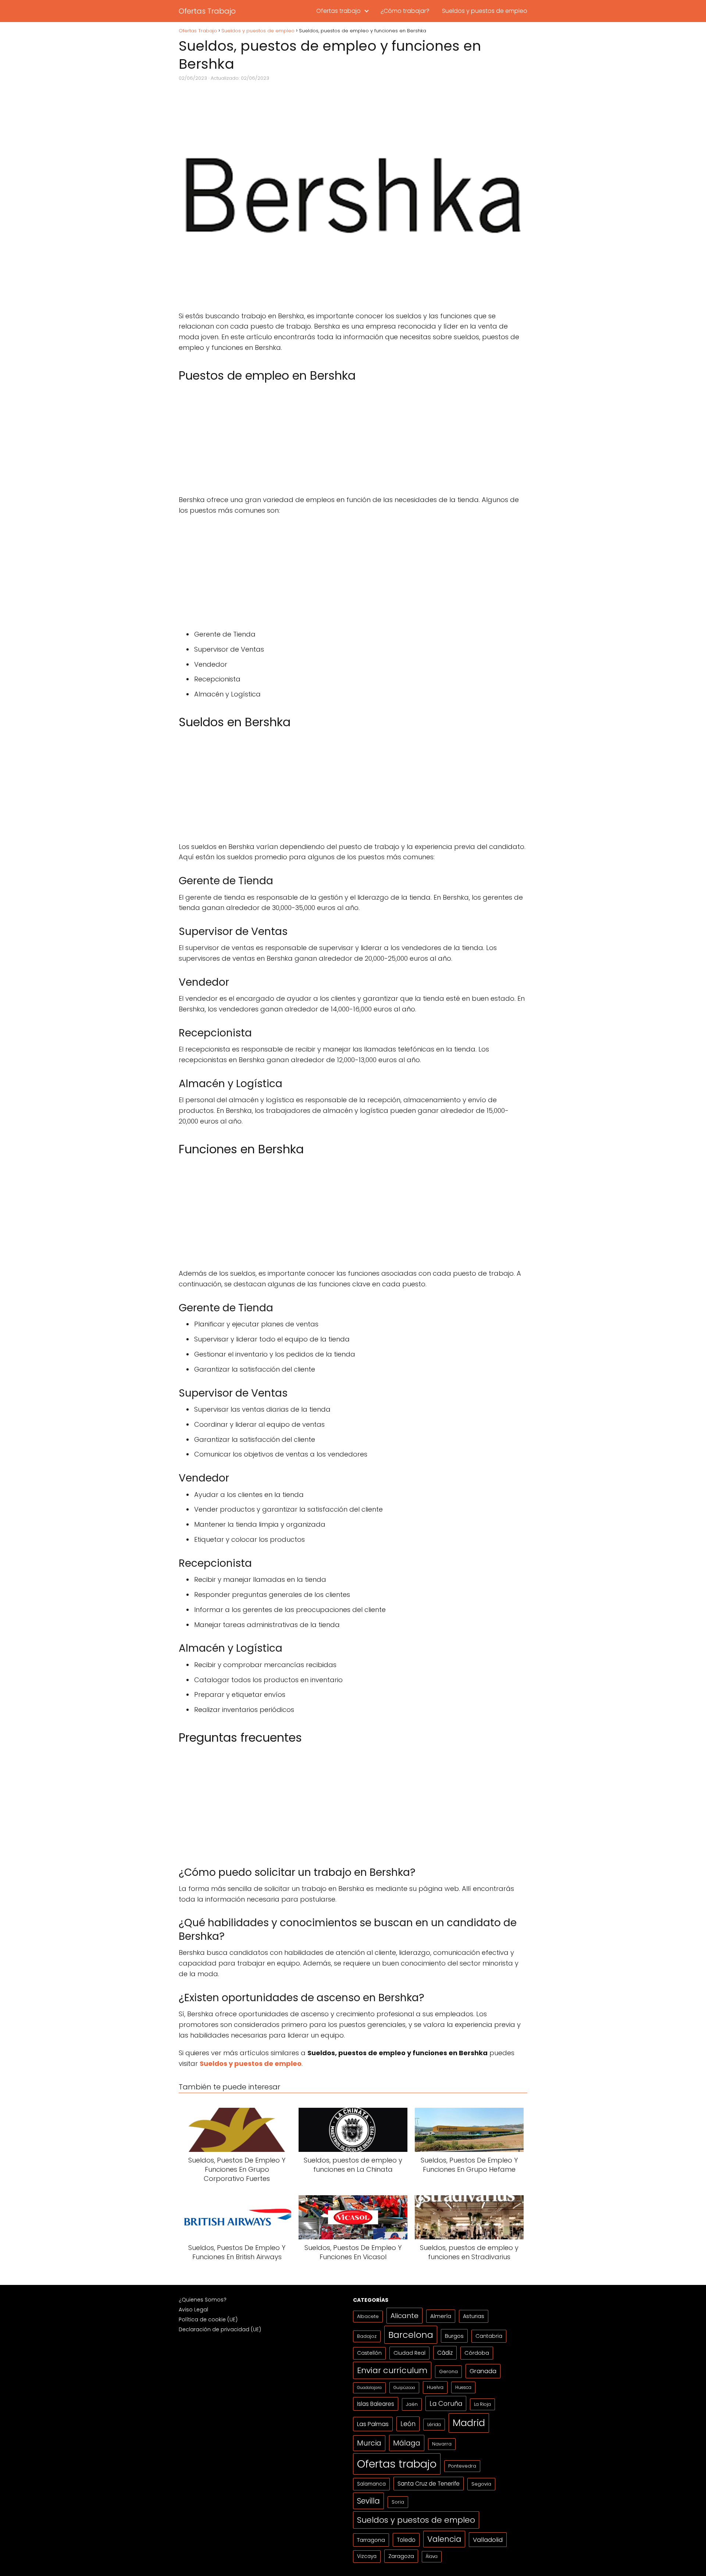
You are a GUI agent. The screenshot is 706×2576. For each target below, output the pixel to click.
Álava (432, 2557)
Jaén (412, 2404)
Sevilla (368, 2501)
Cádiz (445, 2353)
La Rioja (482, 2404)
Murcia (369, 2443)
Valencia (444, 2539)
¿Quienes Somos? (203, 2300)
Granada (483, 2371)
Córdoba (477, 2353)
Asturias (474, 2316)
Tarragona (371, 2540)
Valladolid (488, 2540)
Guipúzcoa (404, 2387)
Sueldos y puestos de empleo (485, 11)
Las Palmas (373, 2424)
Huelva (435, 2387)
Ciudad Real (409, 2353)
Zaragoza (401, 2556)
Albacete (368, 2316)
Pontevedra (462, 2466)
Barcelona (411, 2335)
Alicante (404, 2316)
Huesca (463, 2387)
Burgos (454, 2336)
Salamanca (371, 2484)
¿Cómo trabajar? (405, 11)
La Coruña (446, 2403)
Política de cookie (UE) (208, 2319)
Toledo (406, 2540)
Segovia (481, 2484)
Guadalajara (369, 2388)
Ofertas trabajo (338, 11)
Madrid (469, 2423)
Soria (398, 2502)
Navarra (442, 2444)
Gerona (448, 2371)
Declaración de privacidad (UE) (220, 2329)
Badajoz (367, 2336)
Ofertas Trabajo (207, 11)
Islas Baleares (376, 2404)
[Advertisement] (353, 440)
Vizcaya (367, 2556)
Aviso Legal (193, 2310)
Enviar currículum (392, 2370)
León (408, 2424)
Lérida (434, 2424)
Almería (441, 2316)
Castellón (369, 2353)
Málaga (407, 2443)
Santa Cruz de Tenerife (429, 2484)
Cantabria (489, 2336)
